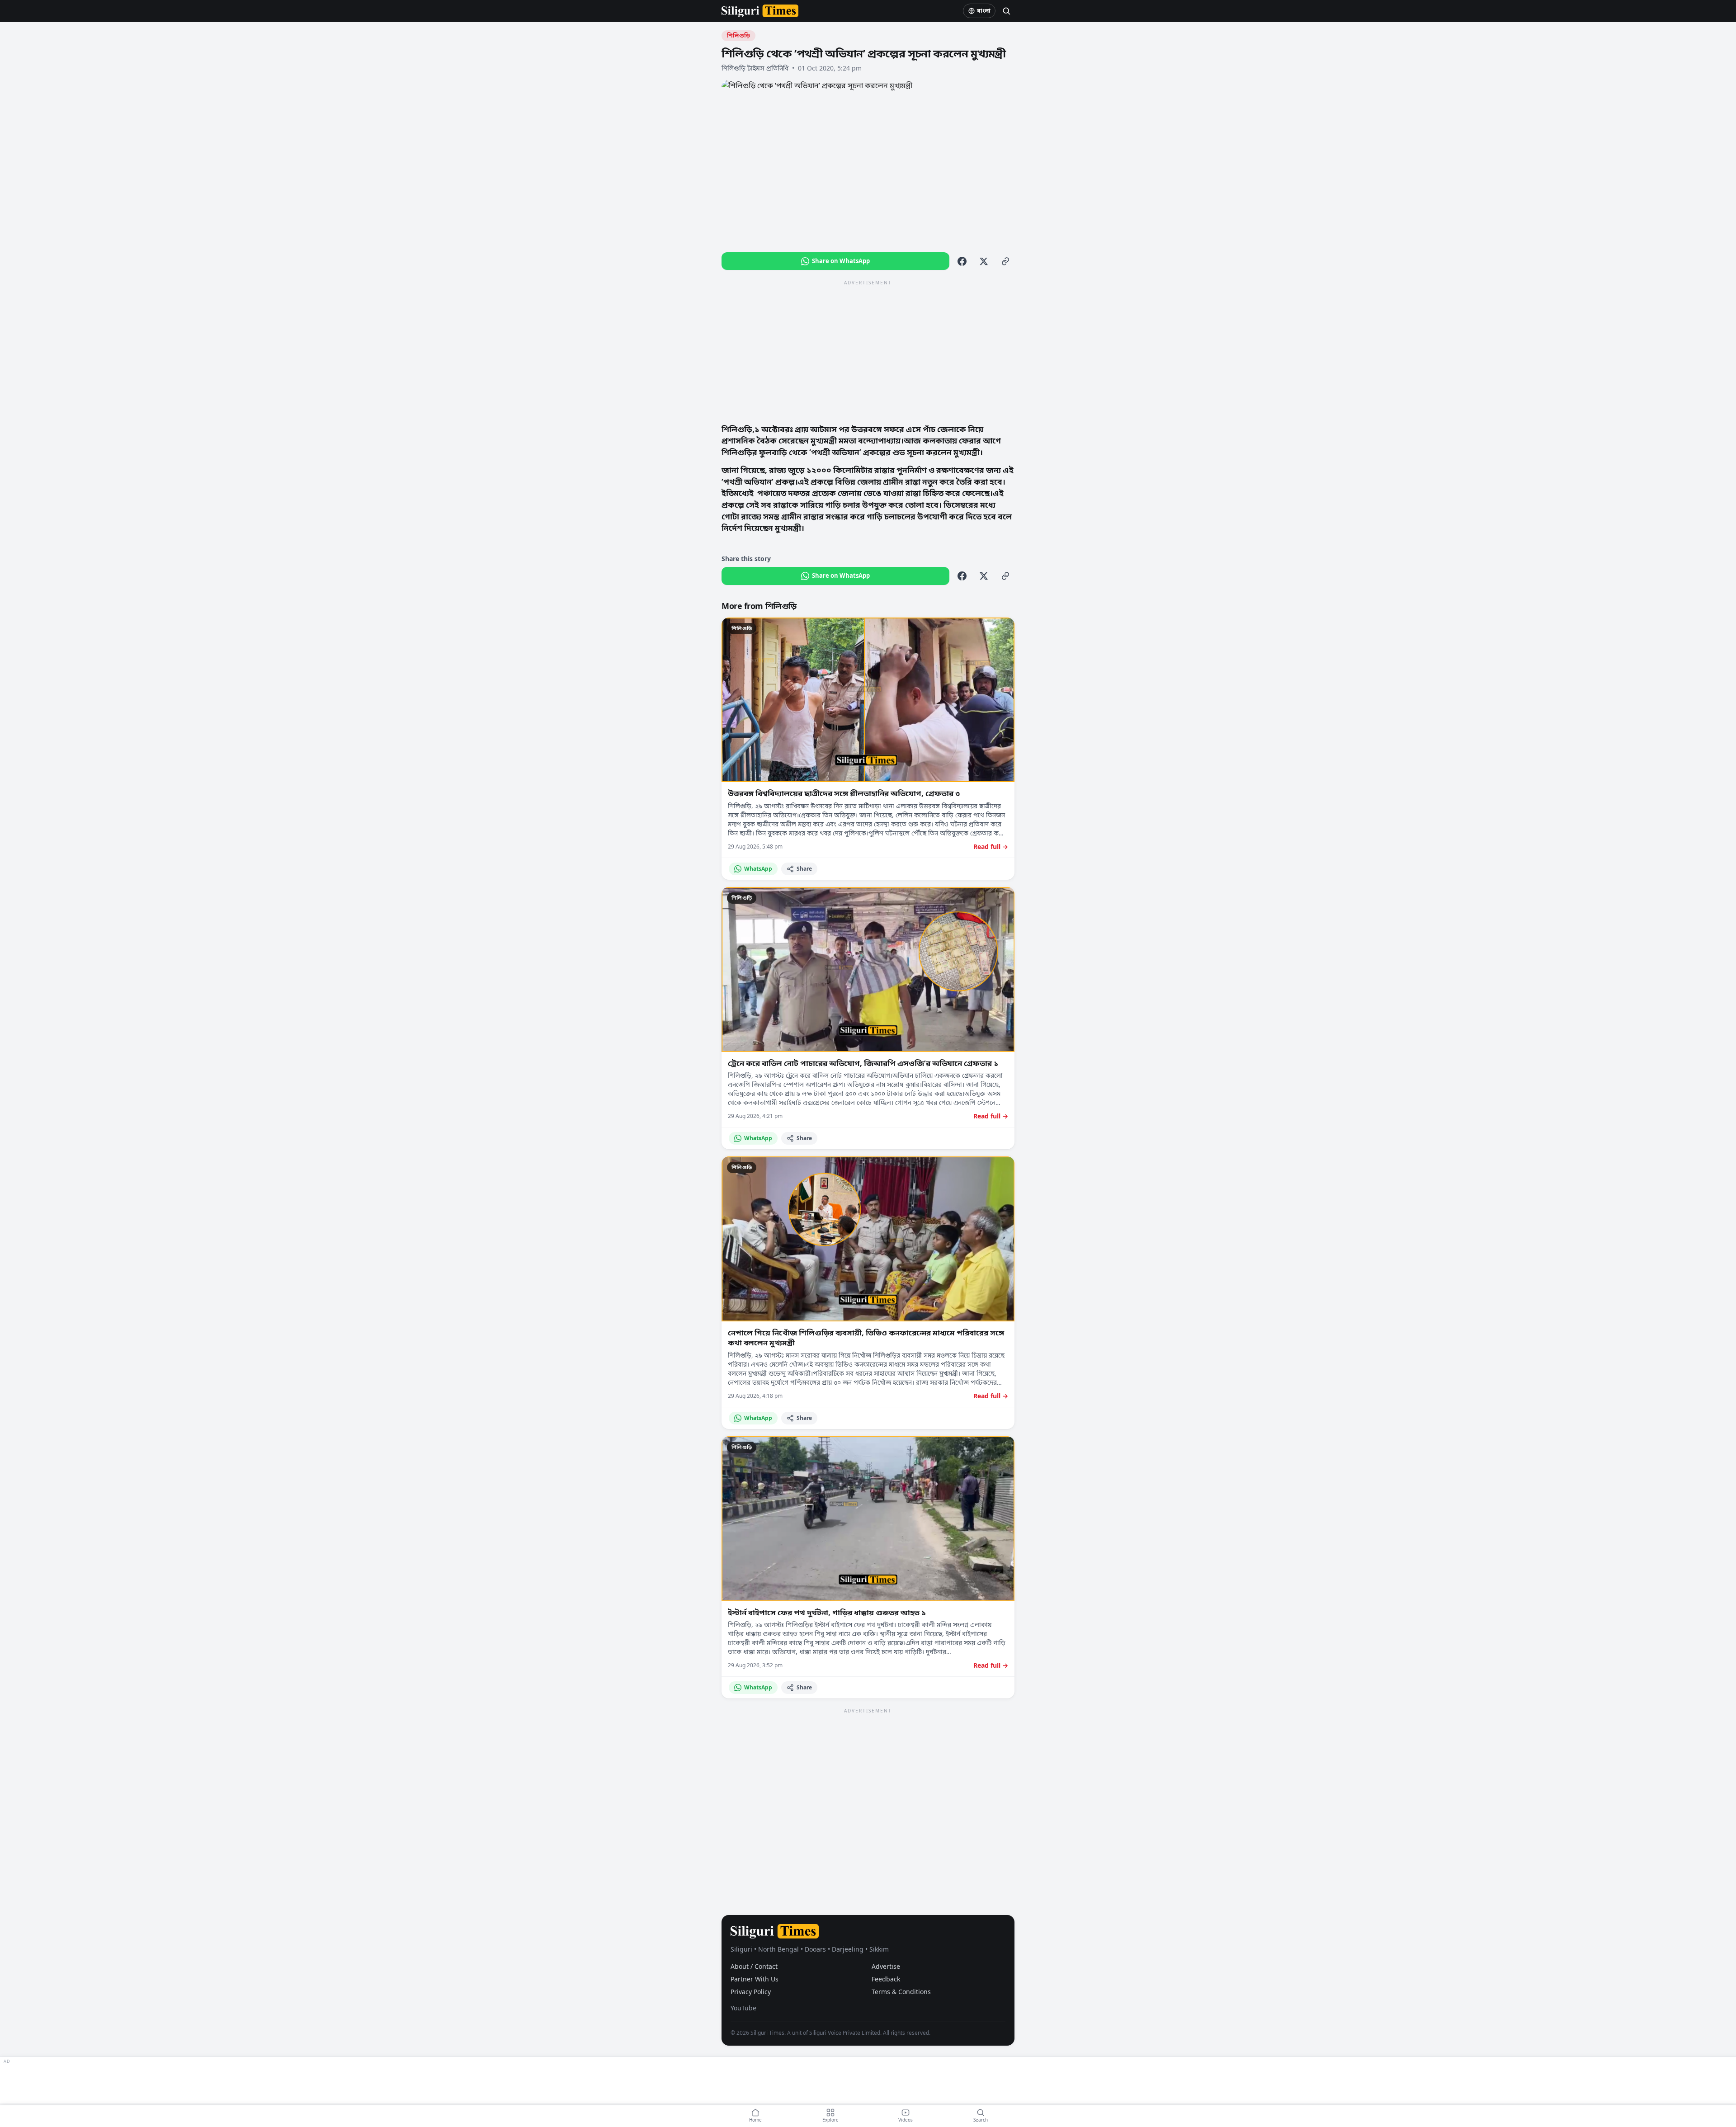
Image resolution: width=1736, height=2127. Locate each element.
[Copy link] (1005, 261)
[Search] (1006, 11)
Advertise (886, 1966)
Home (755, 2120)
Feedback (886, 1979)
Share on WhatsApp (841, 261)
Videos (906, 2120)
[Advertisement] (868, 351)
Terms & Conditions (901, 1992)
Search (981, 2120)
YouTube (743, 2008)
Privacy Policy (751, 1992)
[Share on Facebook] (962, 261)
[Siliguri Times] (760, 11)
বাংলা (984, 11)
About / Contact (754, 1966)
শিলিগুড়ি (738, 35)
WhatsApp (758, 869)
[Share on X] (984, 261)
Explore (830, 2120)
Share (804, 869)
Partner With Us (755, 1979)
